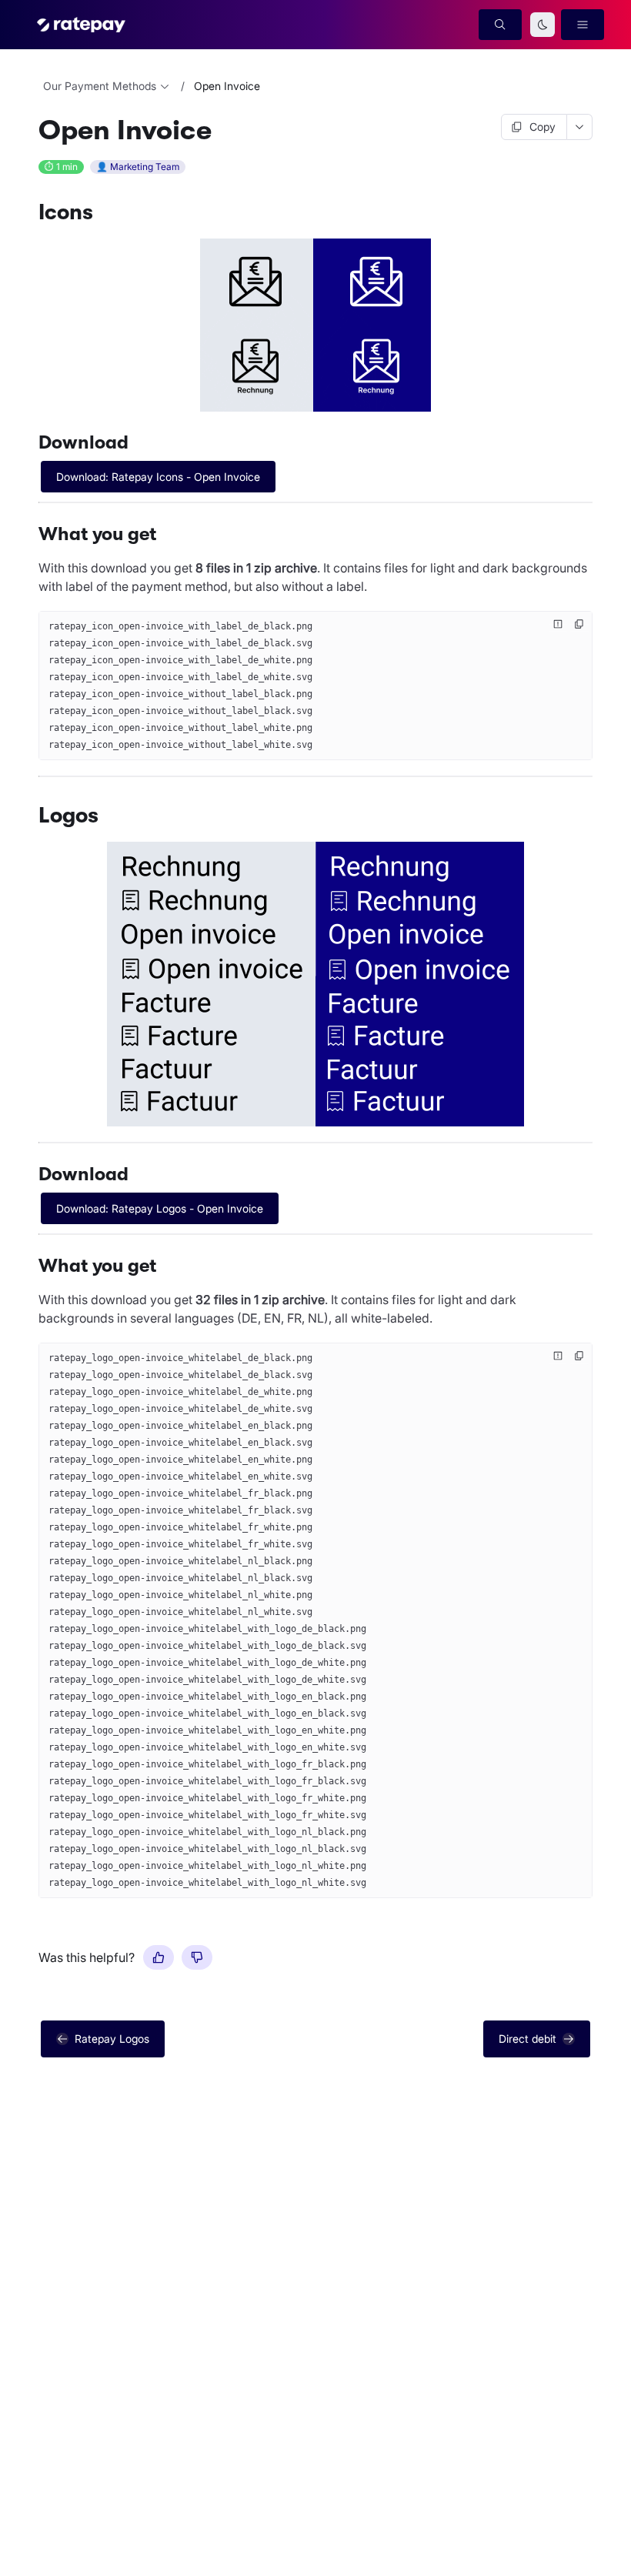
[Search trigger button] (500, 25)
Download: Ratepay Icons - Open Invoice (158, 477)
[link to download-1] (32, 1174)
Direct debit (528, 2039)
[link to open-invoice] (32, 131)
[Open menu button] (583, 25)
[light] (543, 25)
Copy (543, 127)
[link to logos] (32, 816)
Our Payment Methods (100, 86)
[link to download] (32, 442)
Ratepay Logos (112, 2039)
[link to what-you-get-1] (32, 1266)
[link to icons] (32, 212)
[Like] (159, 1957)
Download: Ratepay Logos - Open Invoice (160, 1208)
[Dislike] (197, 1957)
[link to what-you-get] (32, 534)
